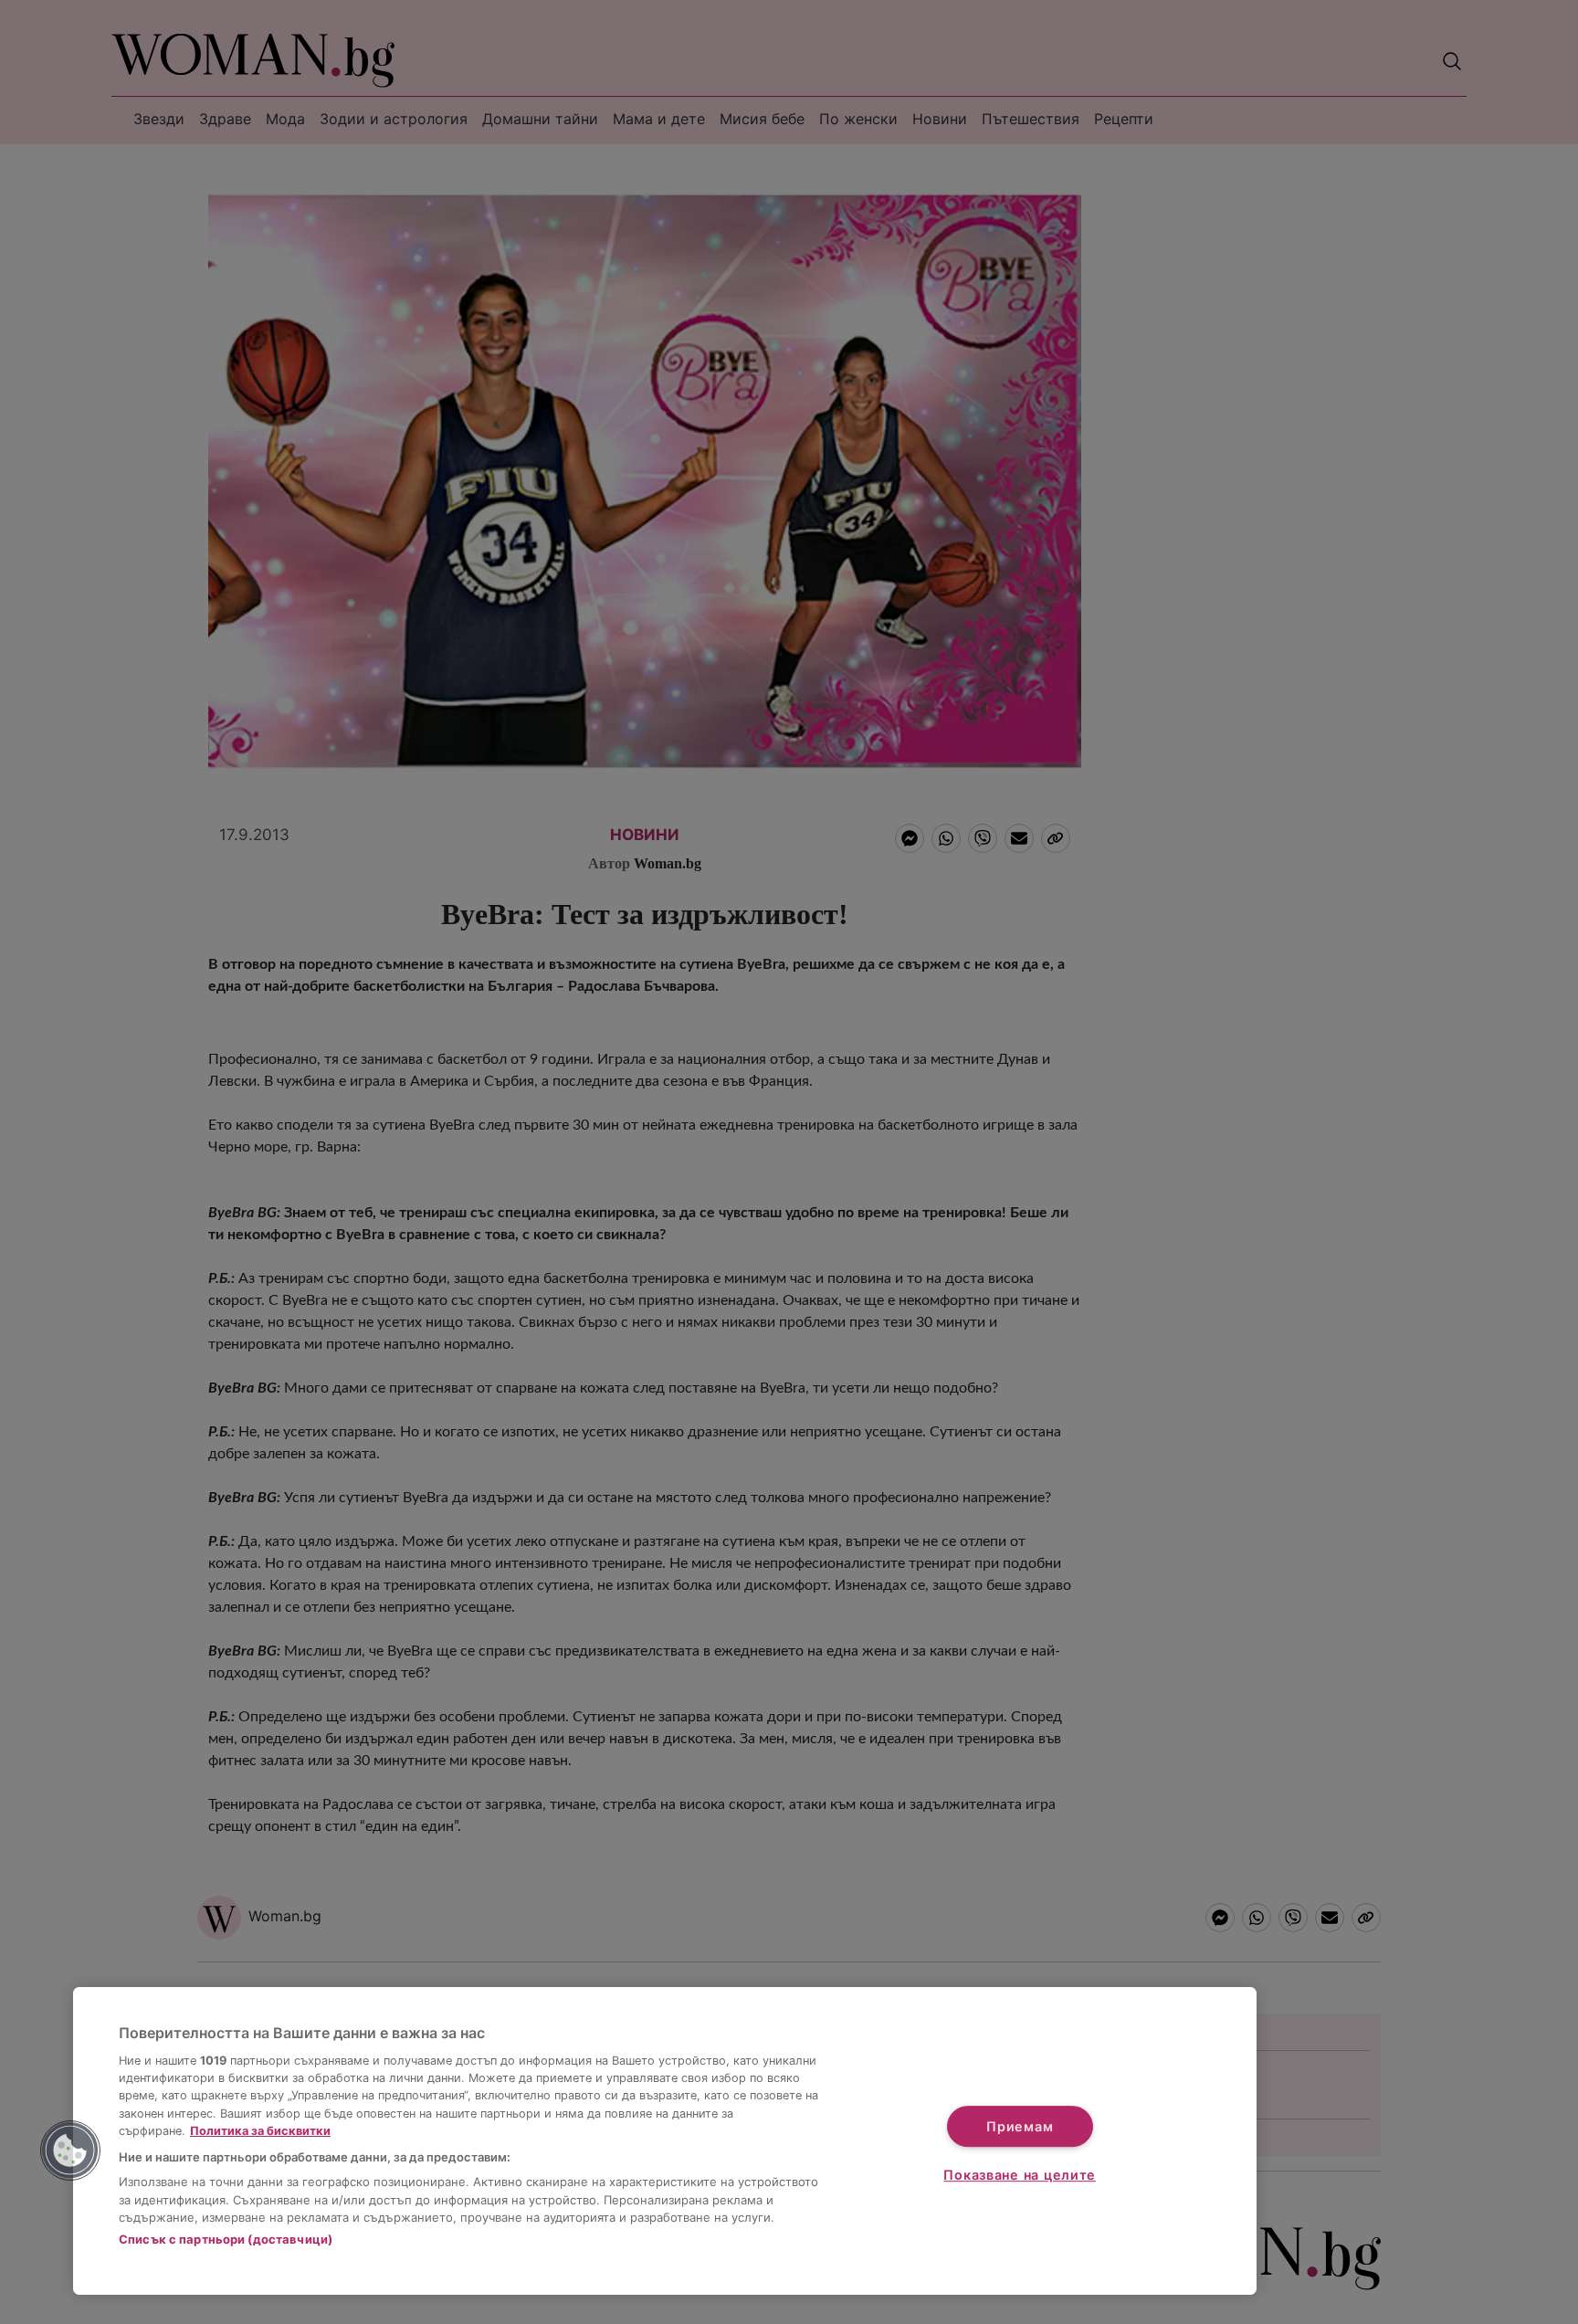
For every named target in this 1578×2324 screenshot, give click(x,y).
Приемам (1020, 2126)
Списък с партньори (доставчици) (226, 2239)
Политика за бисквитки (260, 2131)
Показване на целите (1020, 2175)
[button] (70, 2150)
